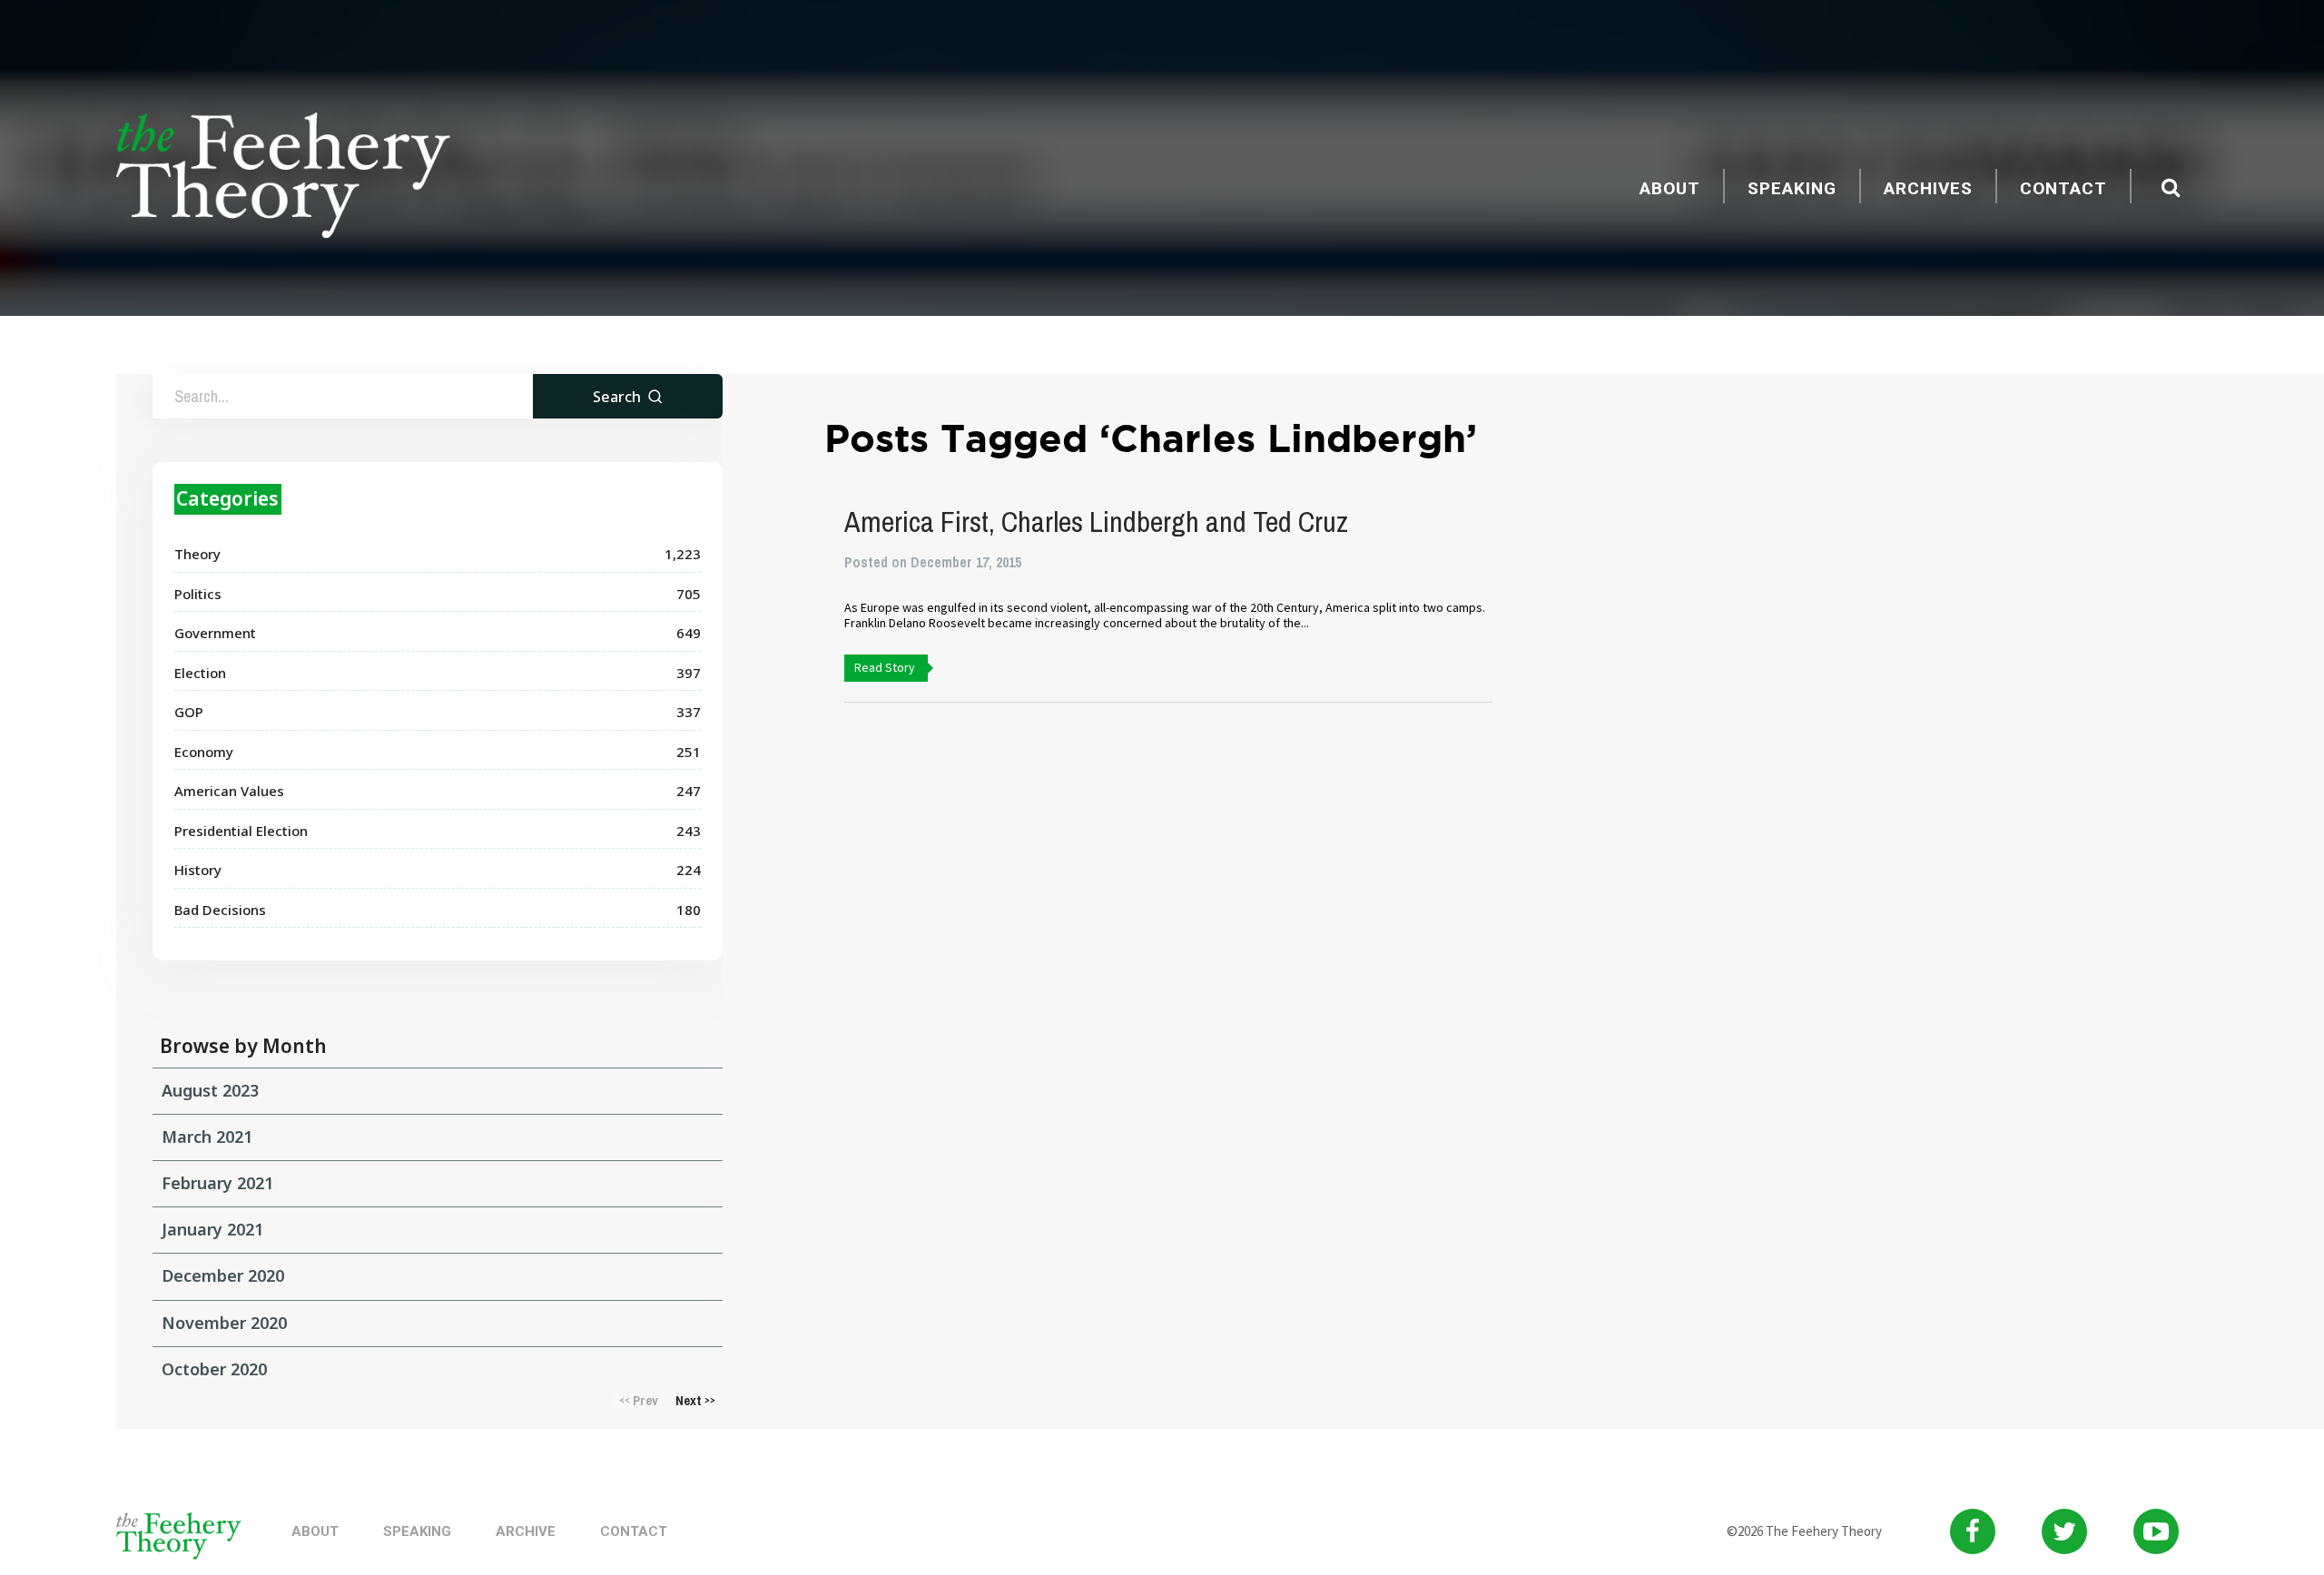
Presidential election (241, 831)
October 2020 (214, 1369)
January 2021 (212, 1229)
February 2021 (217, 1183)
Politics (198, 594)
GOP (189, 712)
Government (215, 633)
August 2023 (210, 1090)
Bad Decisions (220, 910)
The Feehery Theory (283, 178)
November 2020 (224, 1323)
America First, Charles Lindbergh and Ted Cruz (1096, 522)
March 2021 (207, 1137)
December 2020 (223, 1275)
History (198, 870)
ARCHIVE (526, 1531)
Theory (197, 554)
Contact (2063, 188)
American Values (229, 791)
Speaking (1792, 188)
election (200, 673)
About (1670, 188)
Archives (1928, 188)
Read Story (885, 667)
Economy (204, 752)
